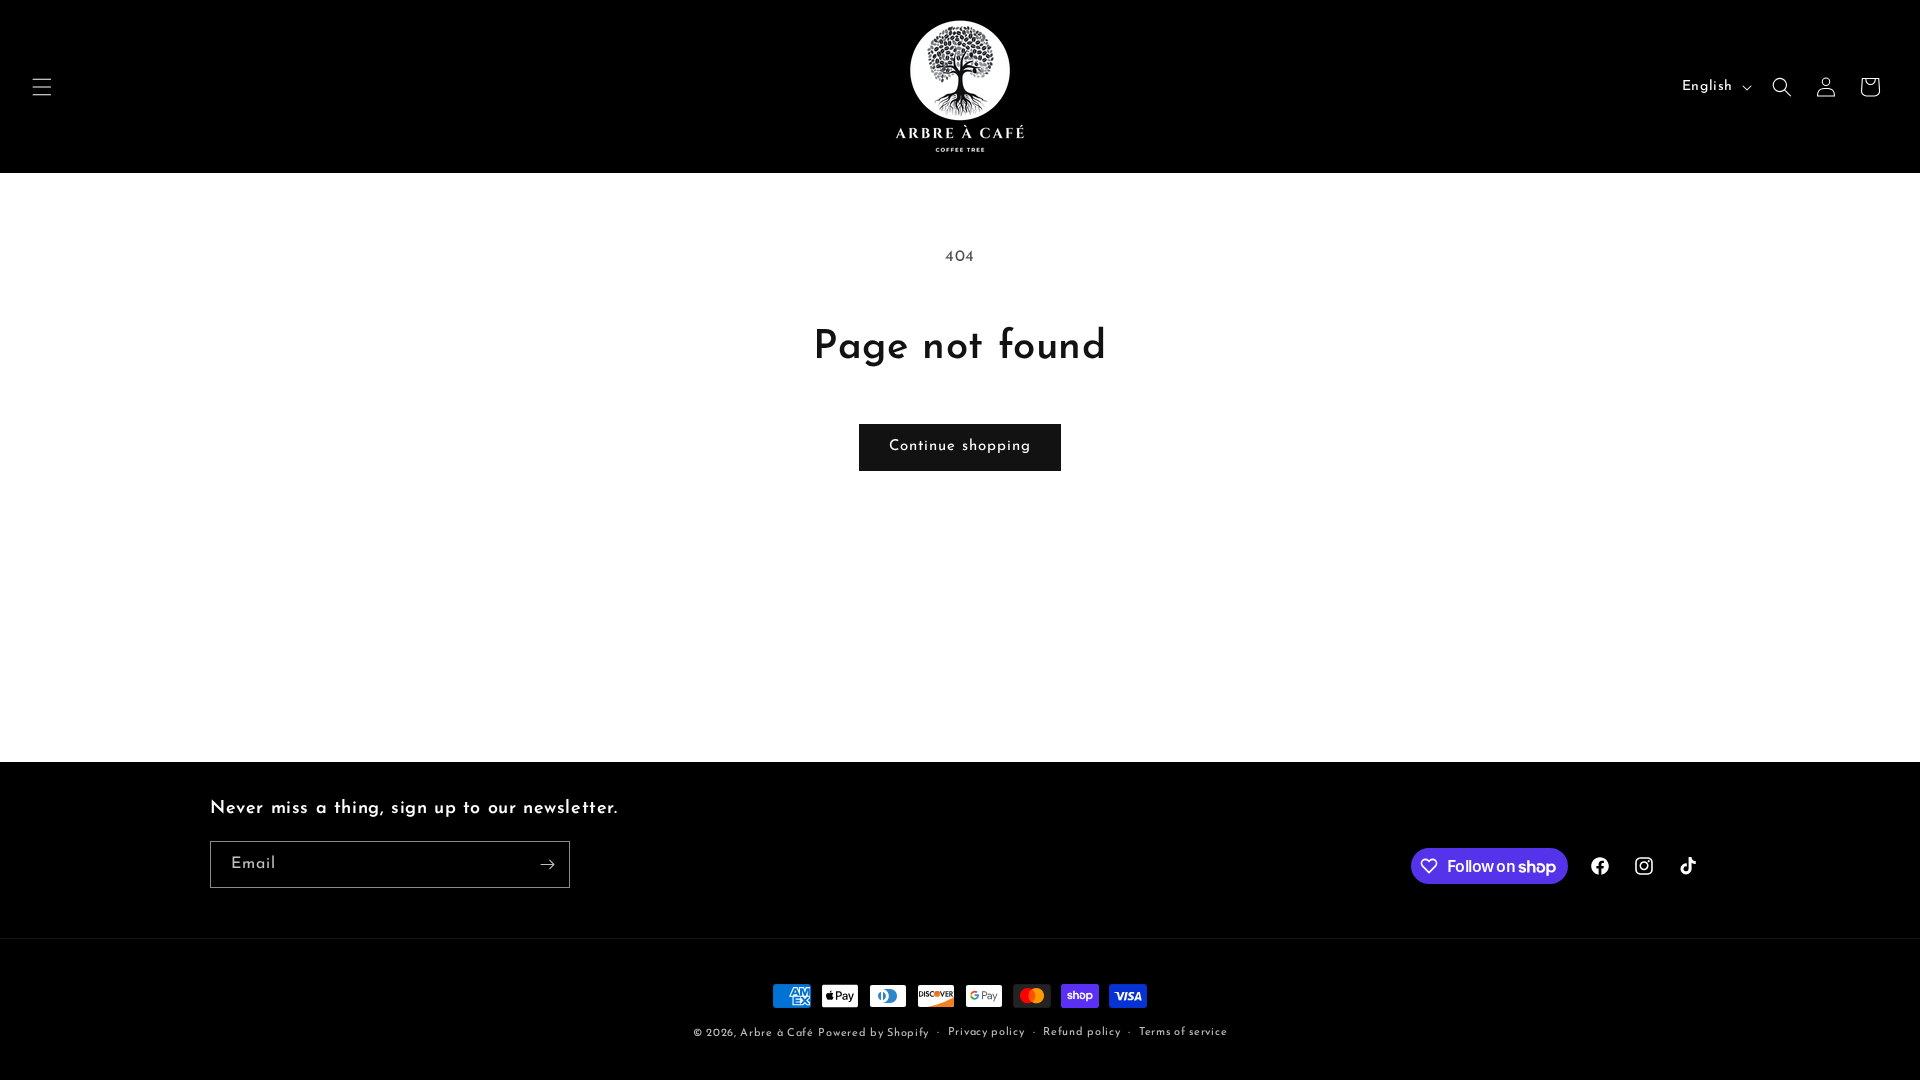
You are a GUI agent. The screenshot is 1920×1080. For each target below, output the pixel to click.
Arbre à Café (776, 1033)
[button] (42, 87)
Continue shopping (960, 446)
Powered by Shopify (873, 1033)
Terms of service (1183, 1032)
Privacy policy (986, 1032)
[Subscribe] (547, 864)
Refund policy (1081, 1032)
